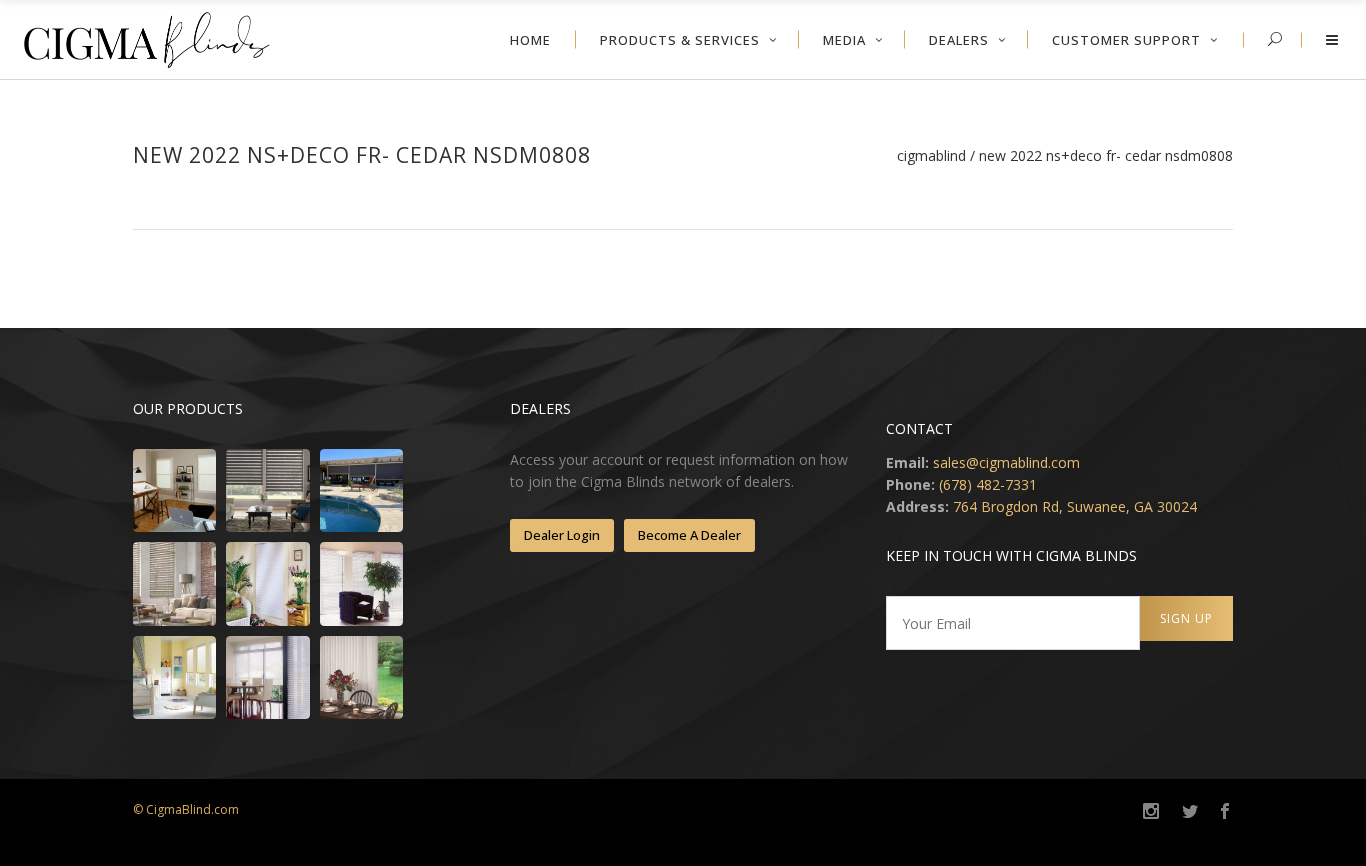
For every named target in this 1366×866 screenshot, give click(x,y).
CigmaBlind (931, 156)
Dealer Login (562, 535)
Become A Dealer (689, 535)
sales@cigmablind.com (1006, 462)
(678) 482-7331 (988, 484)
